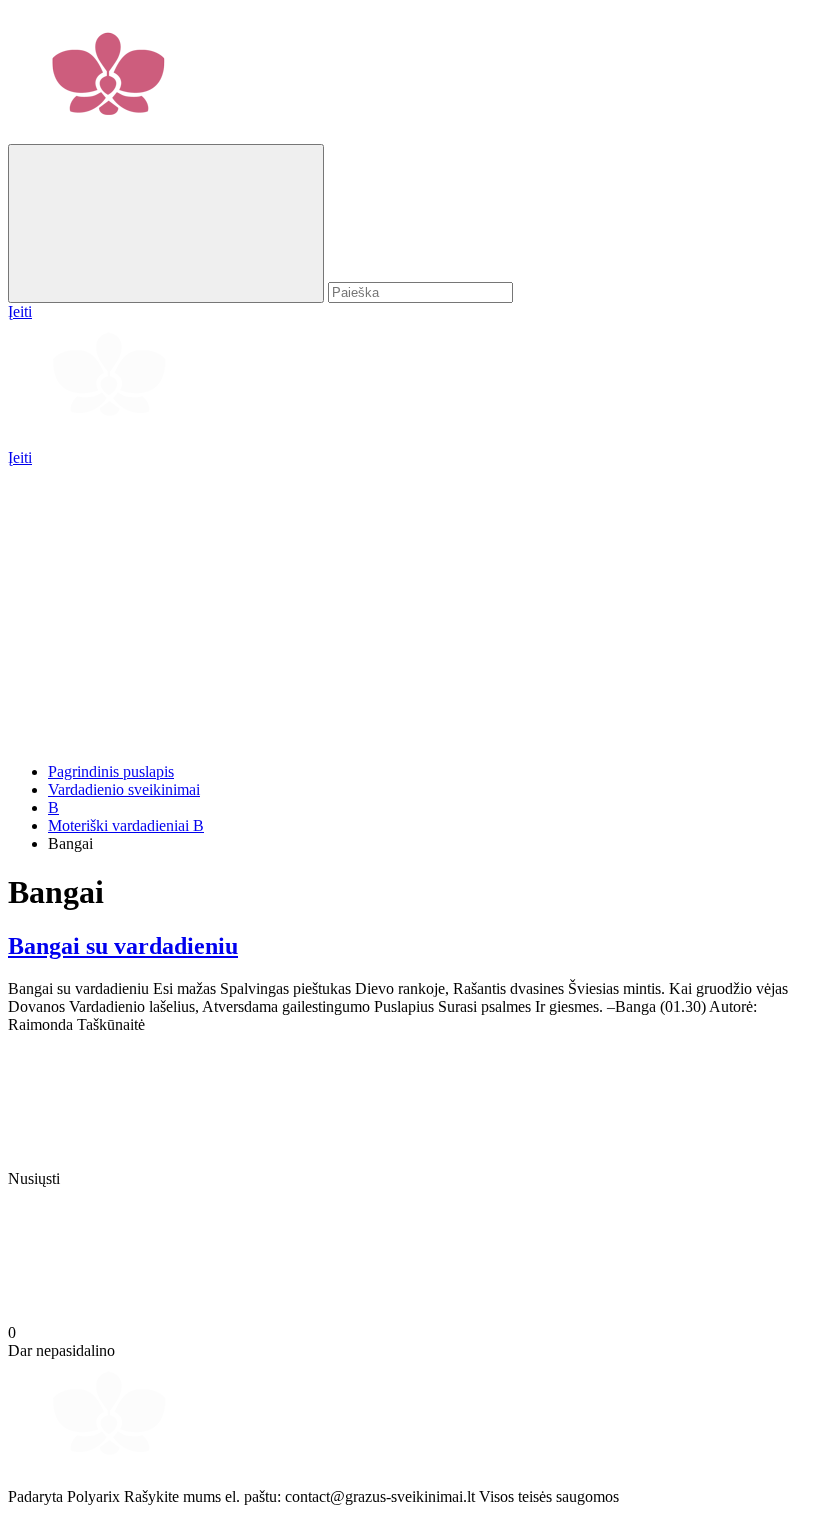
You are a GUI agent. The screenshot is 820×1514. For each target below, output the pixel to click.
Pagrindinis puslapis (111, 771)
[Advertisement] (410, 607)
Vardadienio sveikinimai (124, 789)
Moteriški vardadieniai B (126, 825)
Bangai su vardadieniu (123, 946)
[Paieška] (166, 223)
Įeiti (20, 457)
